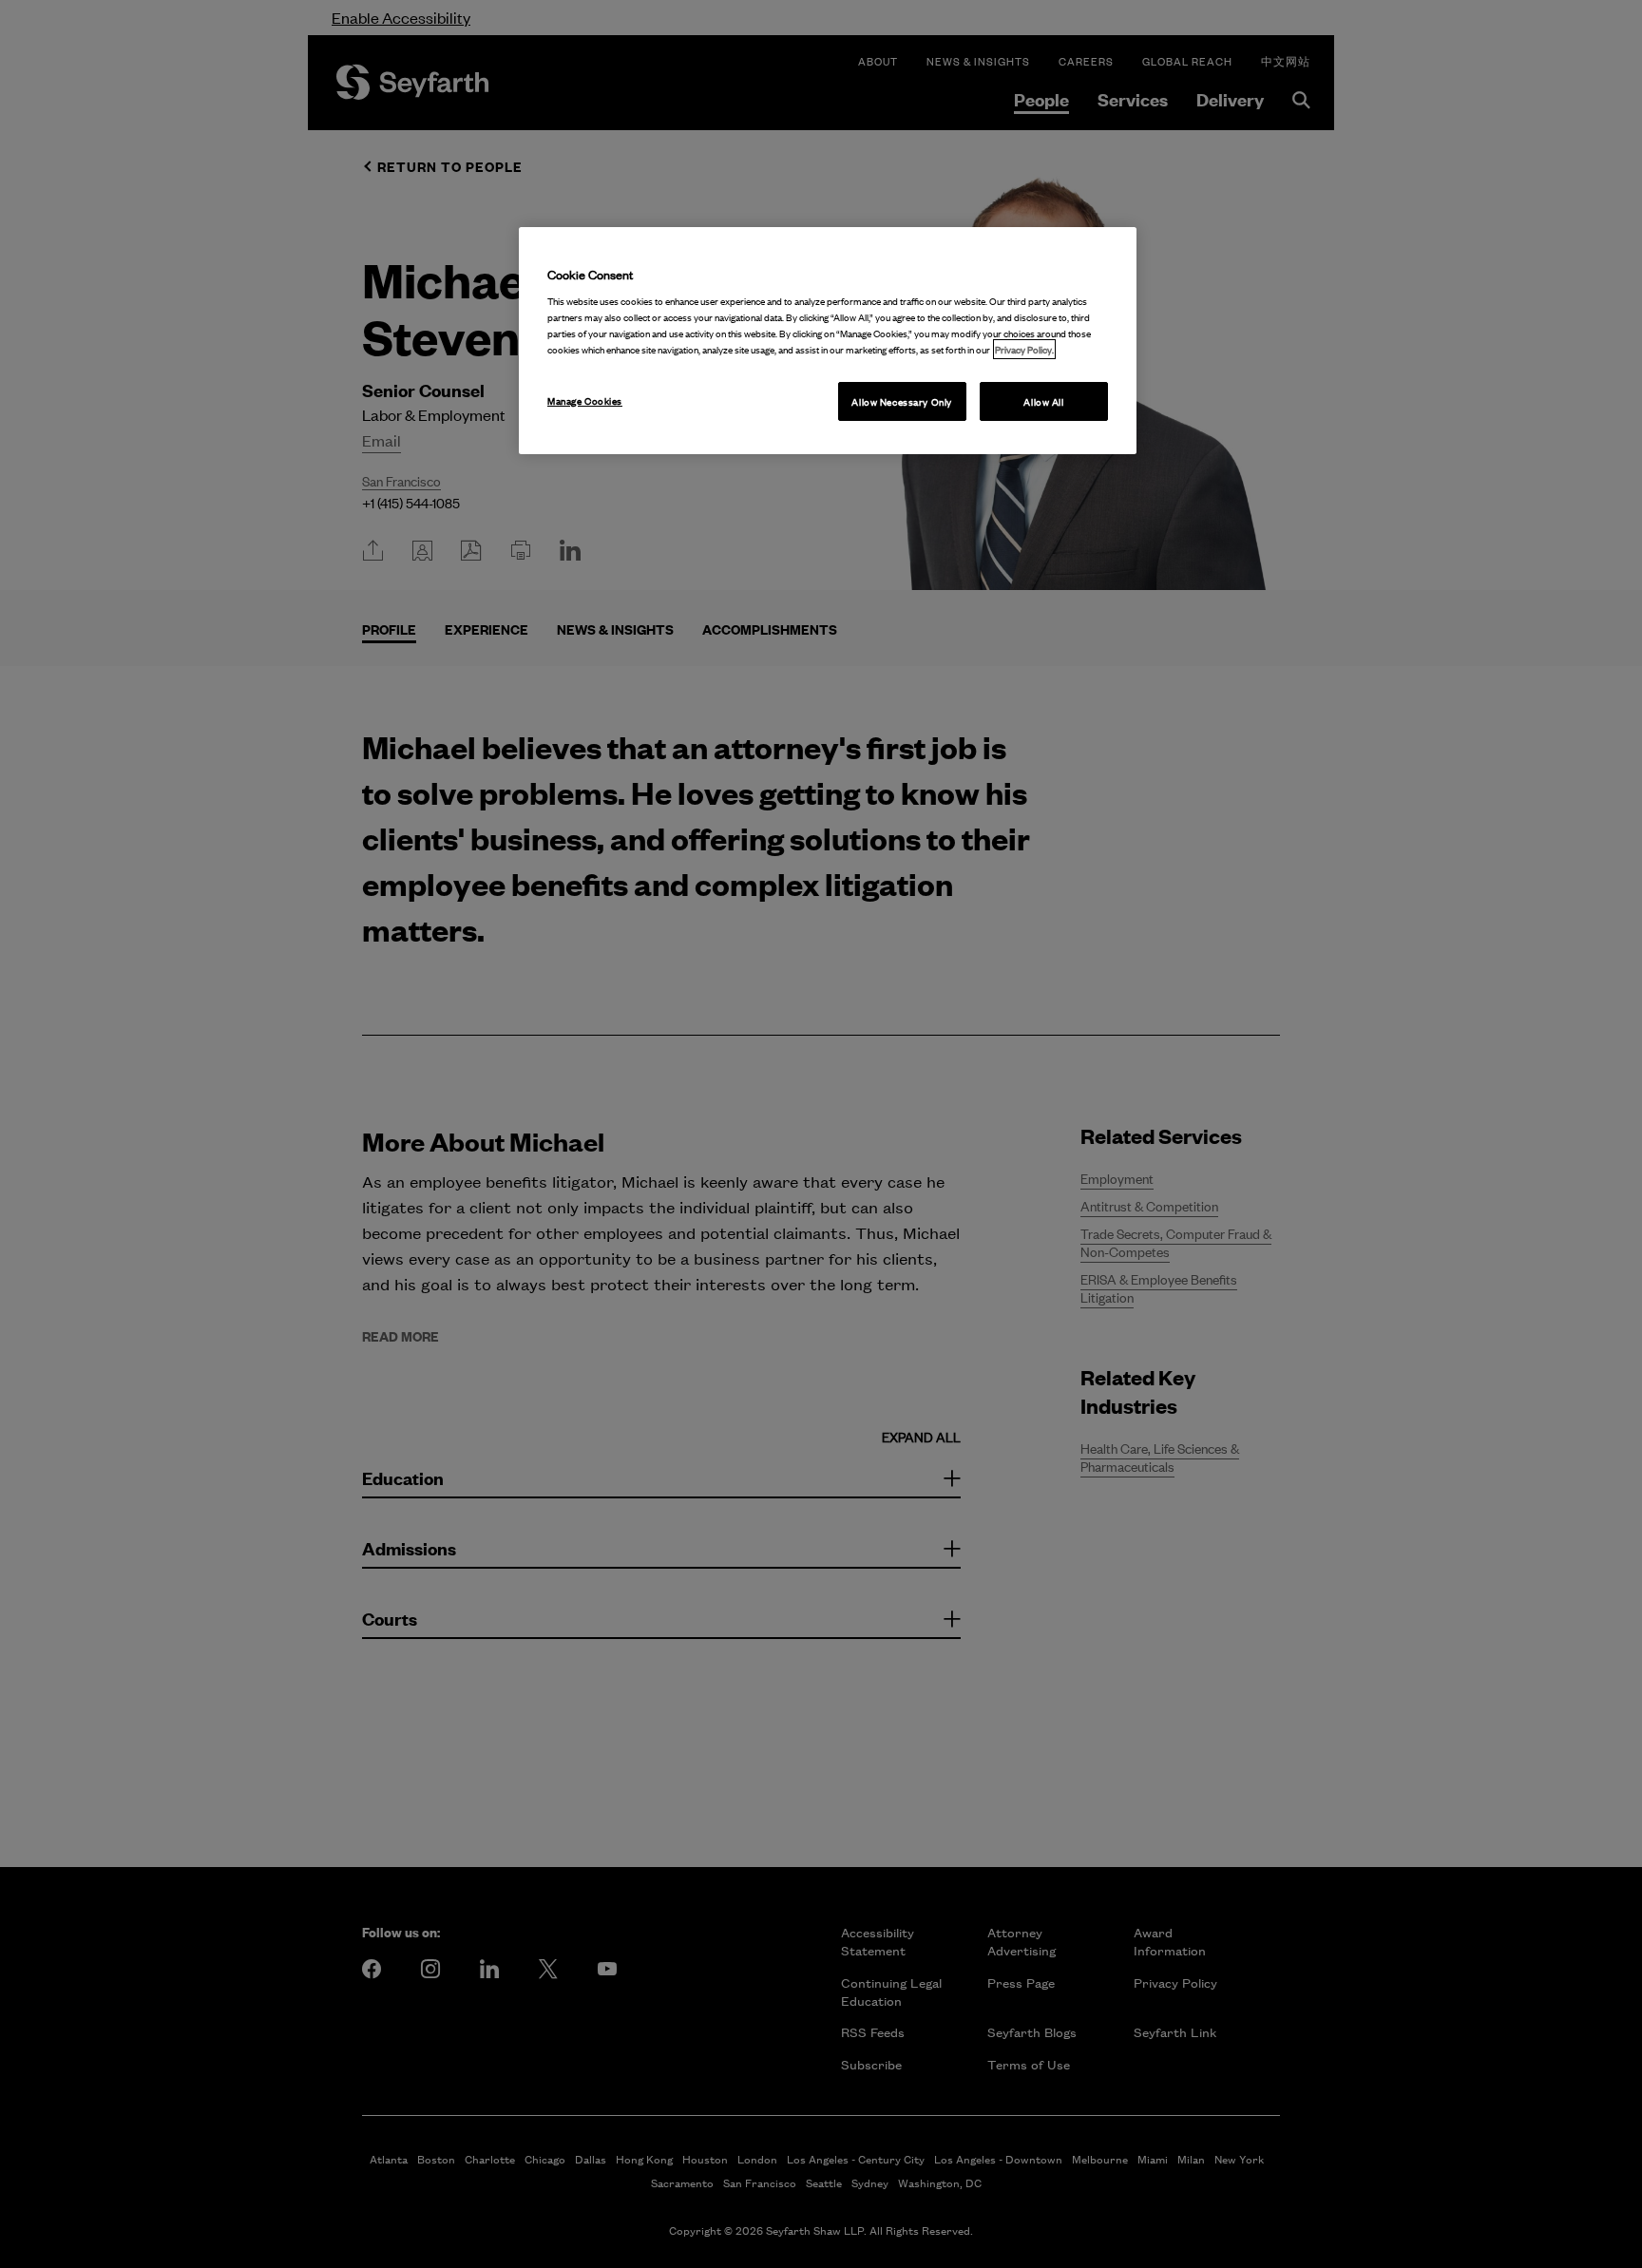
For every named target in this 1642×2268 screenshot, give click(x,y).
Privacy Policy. (1024, 349)
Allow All (1043, 401)
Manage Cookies (585, 400)
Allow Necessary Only (901, 401)
